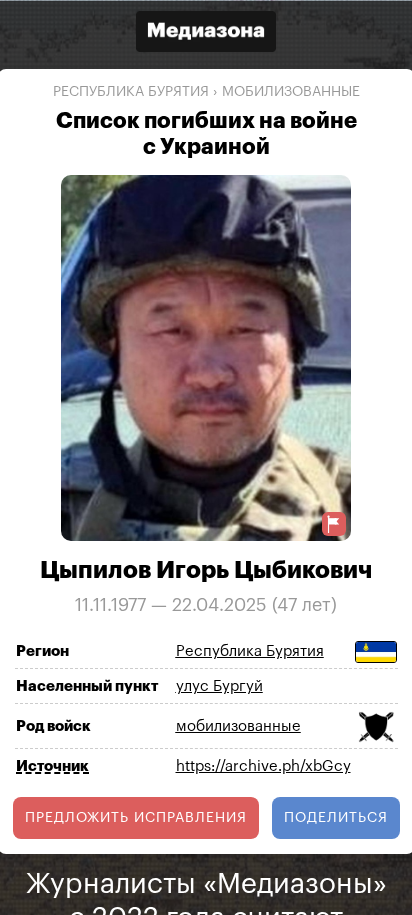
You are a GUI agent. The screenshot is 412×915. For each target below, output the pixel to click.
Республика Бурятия (131, 92)
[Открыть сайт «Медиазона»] (206, 33)
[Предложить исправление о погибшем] (334, 523)
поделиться (336, 817)
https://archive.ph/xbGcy (263, 766)
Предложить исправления (136, 817)
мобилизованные (291, 92)
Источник (52, 765)
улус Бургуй (219, 686)
